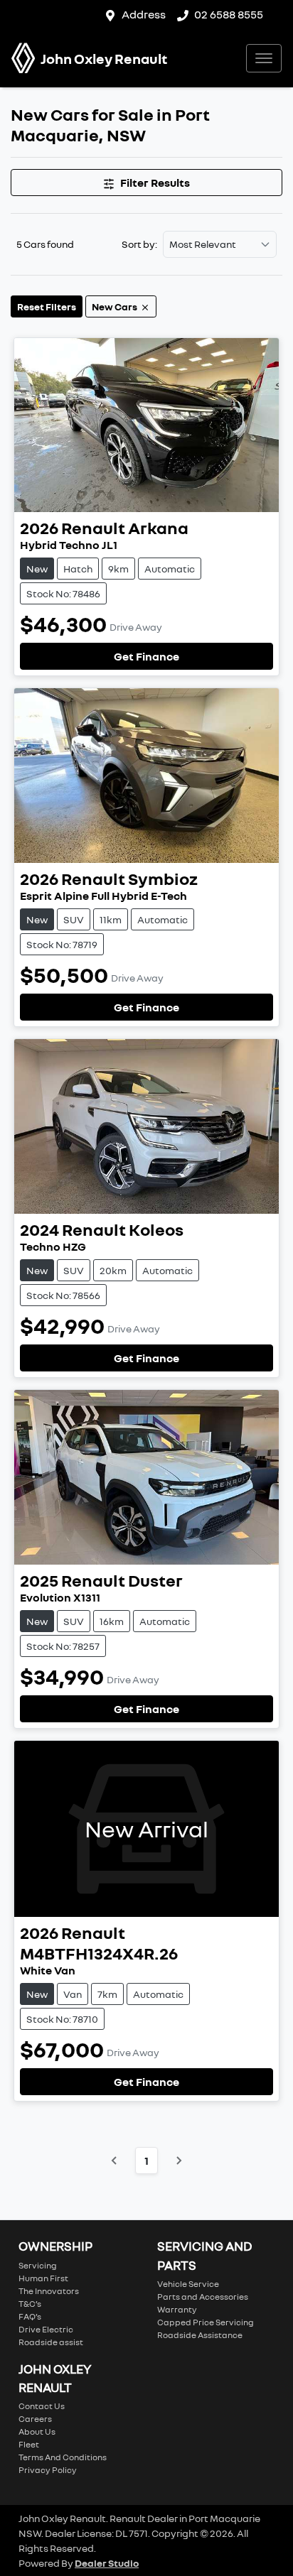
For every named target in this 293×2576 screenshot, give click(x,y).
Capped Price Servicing (206, 2322)
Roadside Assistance (200, 2335)
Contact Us (42, 2406)
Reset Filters (47, 306)
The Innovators (49, 2291)
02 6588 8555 (229, 14)
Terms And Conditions (63, 2457)
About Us (37, 2431)
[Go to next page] (179, 2161)
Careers (35, 2419)
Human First (43, 2278)
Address (144, 14)
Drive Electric (46, 2329)
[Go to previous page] (114, 2161)
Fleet (29, 2444)
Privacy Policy (48, 2470)
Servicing (38, 2265)
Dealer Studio (107, 2563)
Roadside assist (51, 2342)
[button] (264, 58)
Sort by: (139, 244)
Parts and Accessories (203, 2297)
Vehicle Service (188, 2284)
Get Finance (146, 656)
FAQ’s (30, 2316)
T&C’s (30, 2304)
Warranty (177, 2309)
